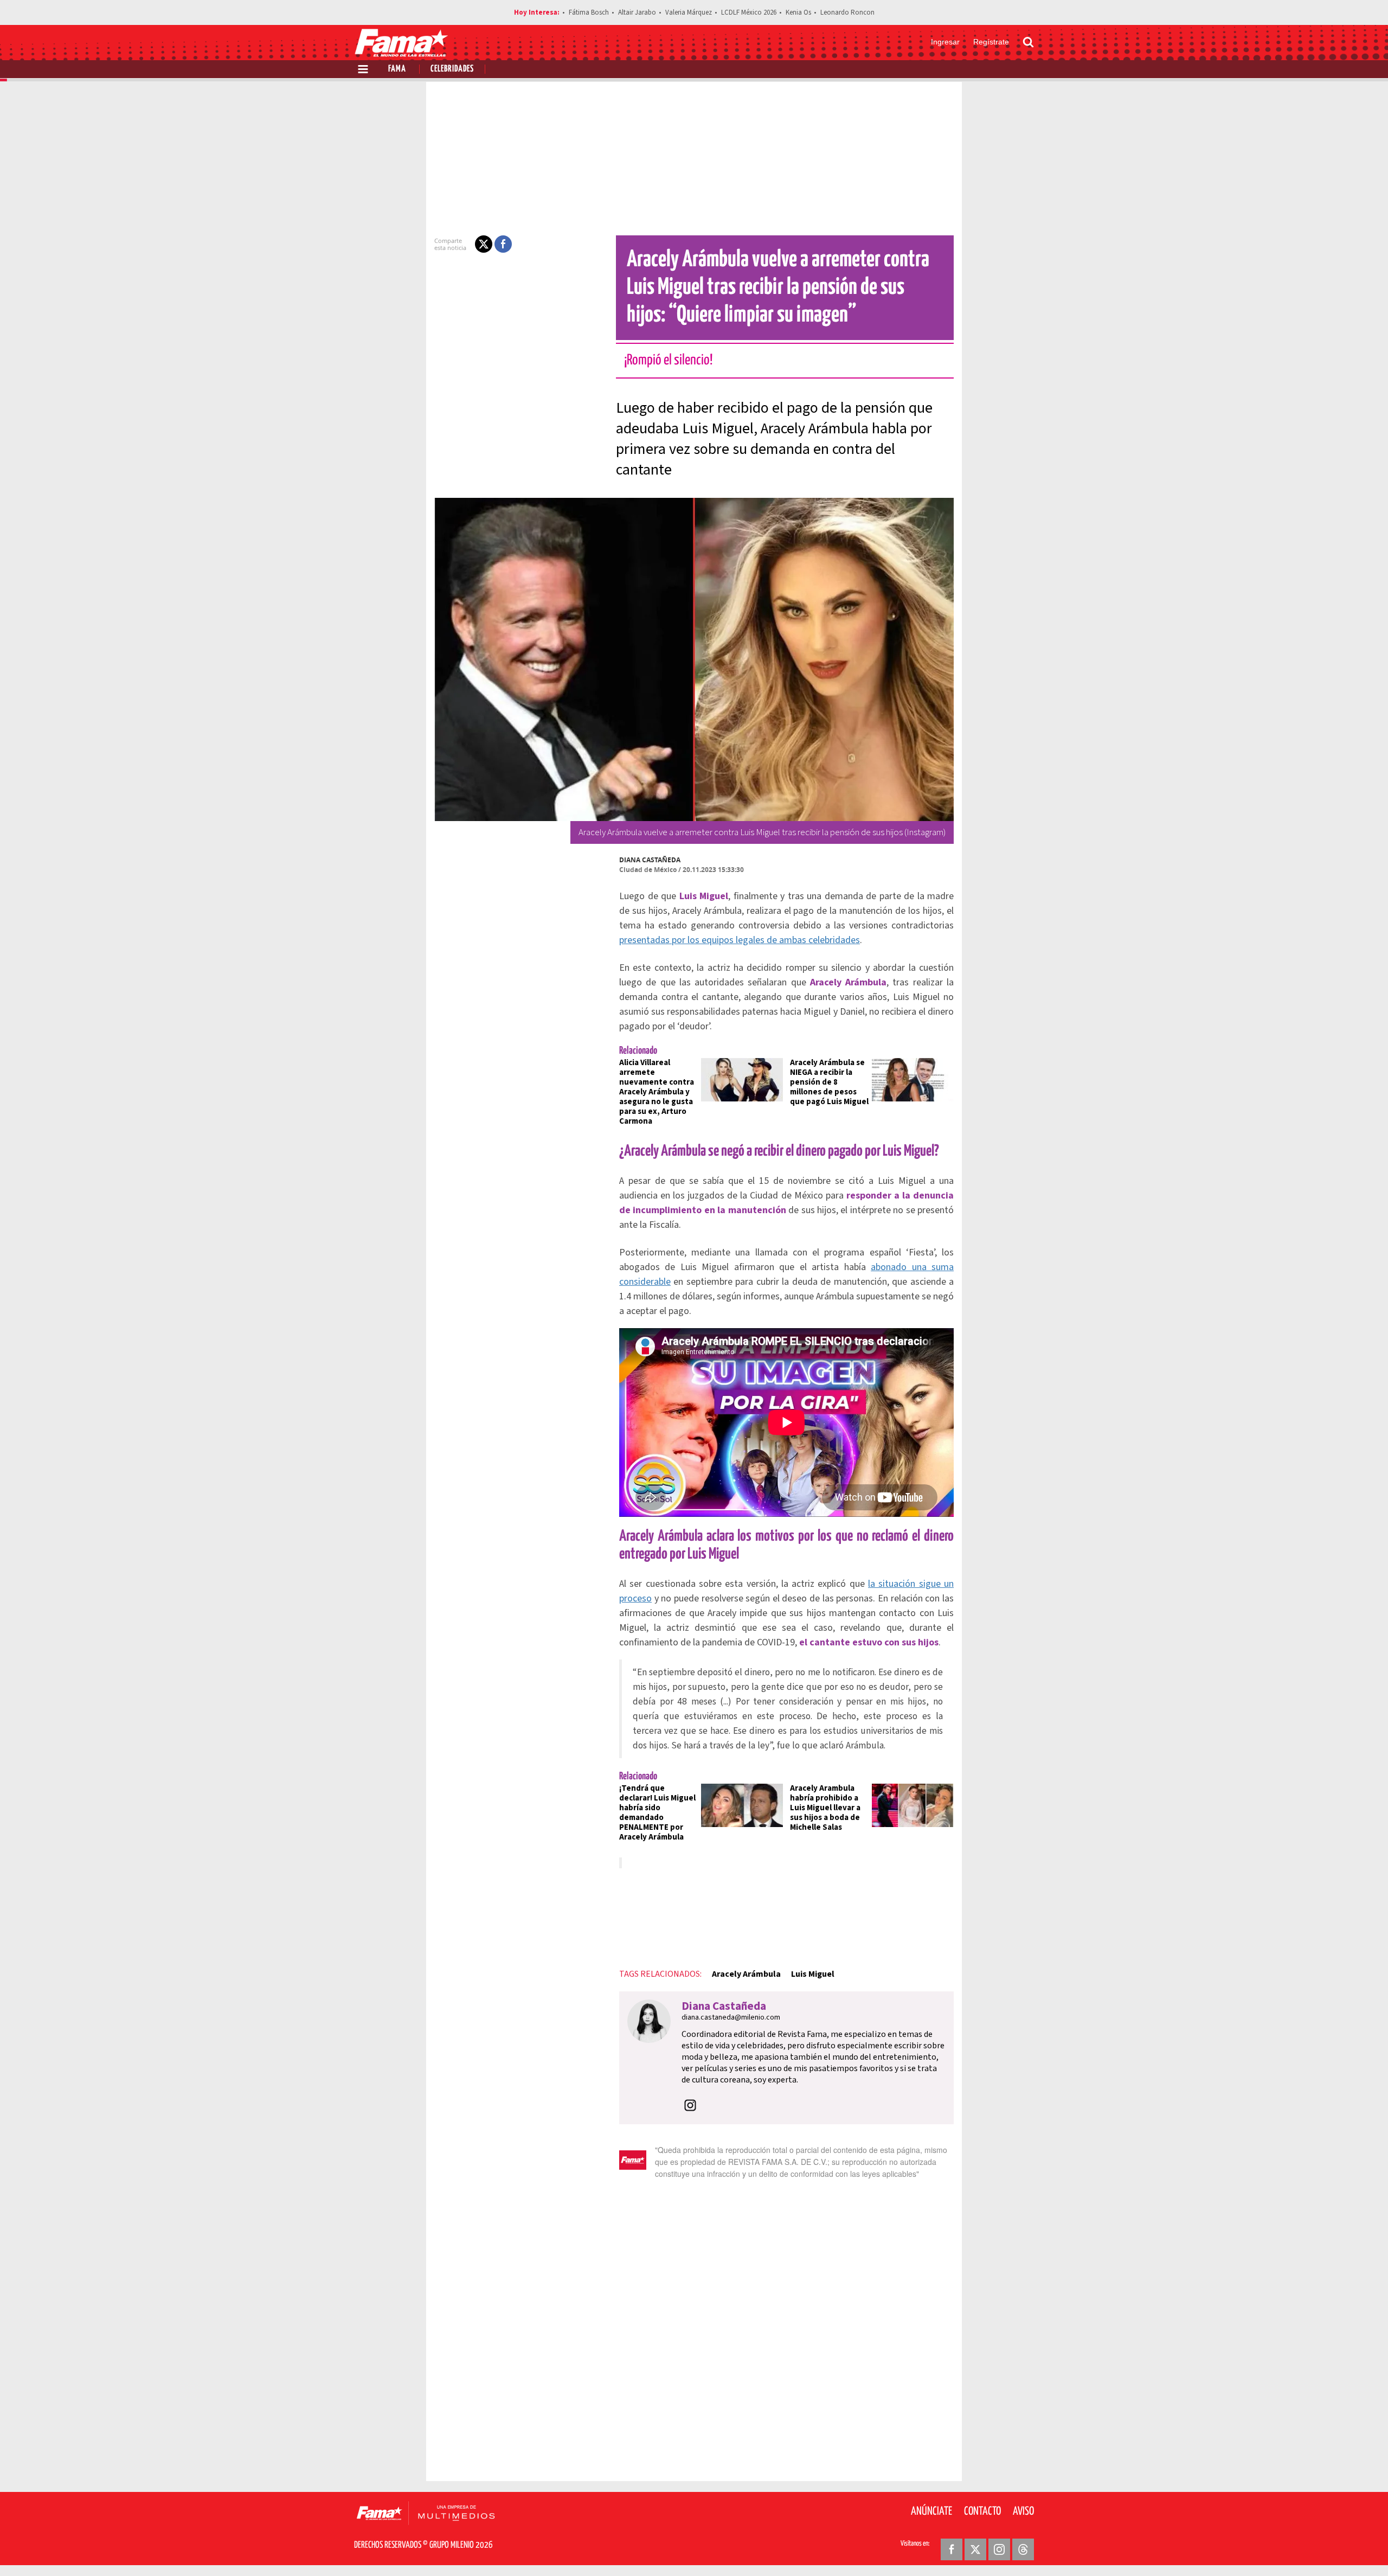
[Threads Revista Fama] (1023, 2549)
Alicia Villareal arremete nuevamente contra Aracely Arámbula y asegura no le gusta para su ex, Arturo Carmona (657, 1092)
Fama (397, 69)
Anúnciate (931, 2511)
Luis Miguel (813, 1974)
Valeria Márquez (689, 12)
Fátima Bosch (589, 12)
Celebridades (452, 69)
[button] (484, 244)
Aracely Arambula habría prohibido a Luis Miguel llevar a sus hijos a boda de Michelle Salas (825, 1808)
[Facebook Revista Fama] (952, 2549)
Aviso (1023, 2511)
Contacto (982, 2511)
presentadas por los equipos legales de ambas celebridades (740, 940)
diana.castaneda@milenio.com (731, 2017)
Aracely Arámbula (746, 1974)
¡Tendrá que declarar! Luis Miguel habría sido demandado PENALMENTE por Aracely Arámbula (657, 1813)
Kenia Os (798, 12)
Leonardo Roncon (847, 12)
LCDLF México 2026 (749, 12)
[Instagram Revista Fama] (999, 2549)
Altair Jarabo (637, 12)
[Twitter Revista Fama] (975, 2549)
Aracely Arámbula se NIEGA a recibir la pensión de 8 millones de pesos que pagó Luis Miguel (829, 1082)
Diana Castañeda (650, 860)
